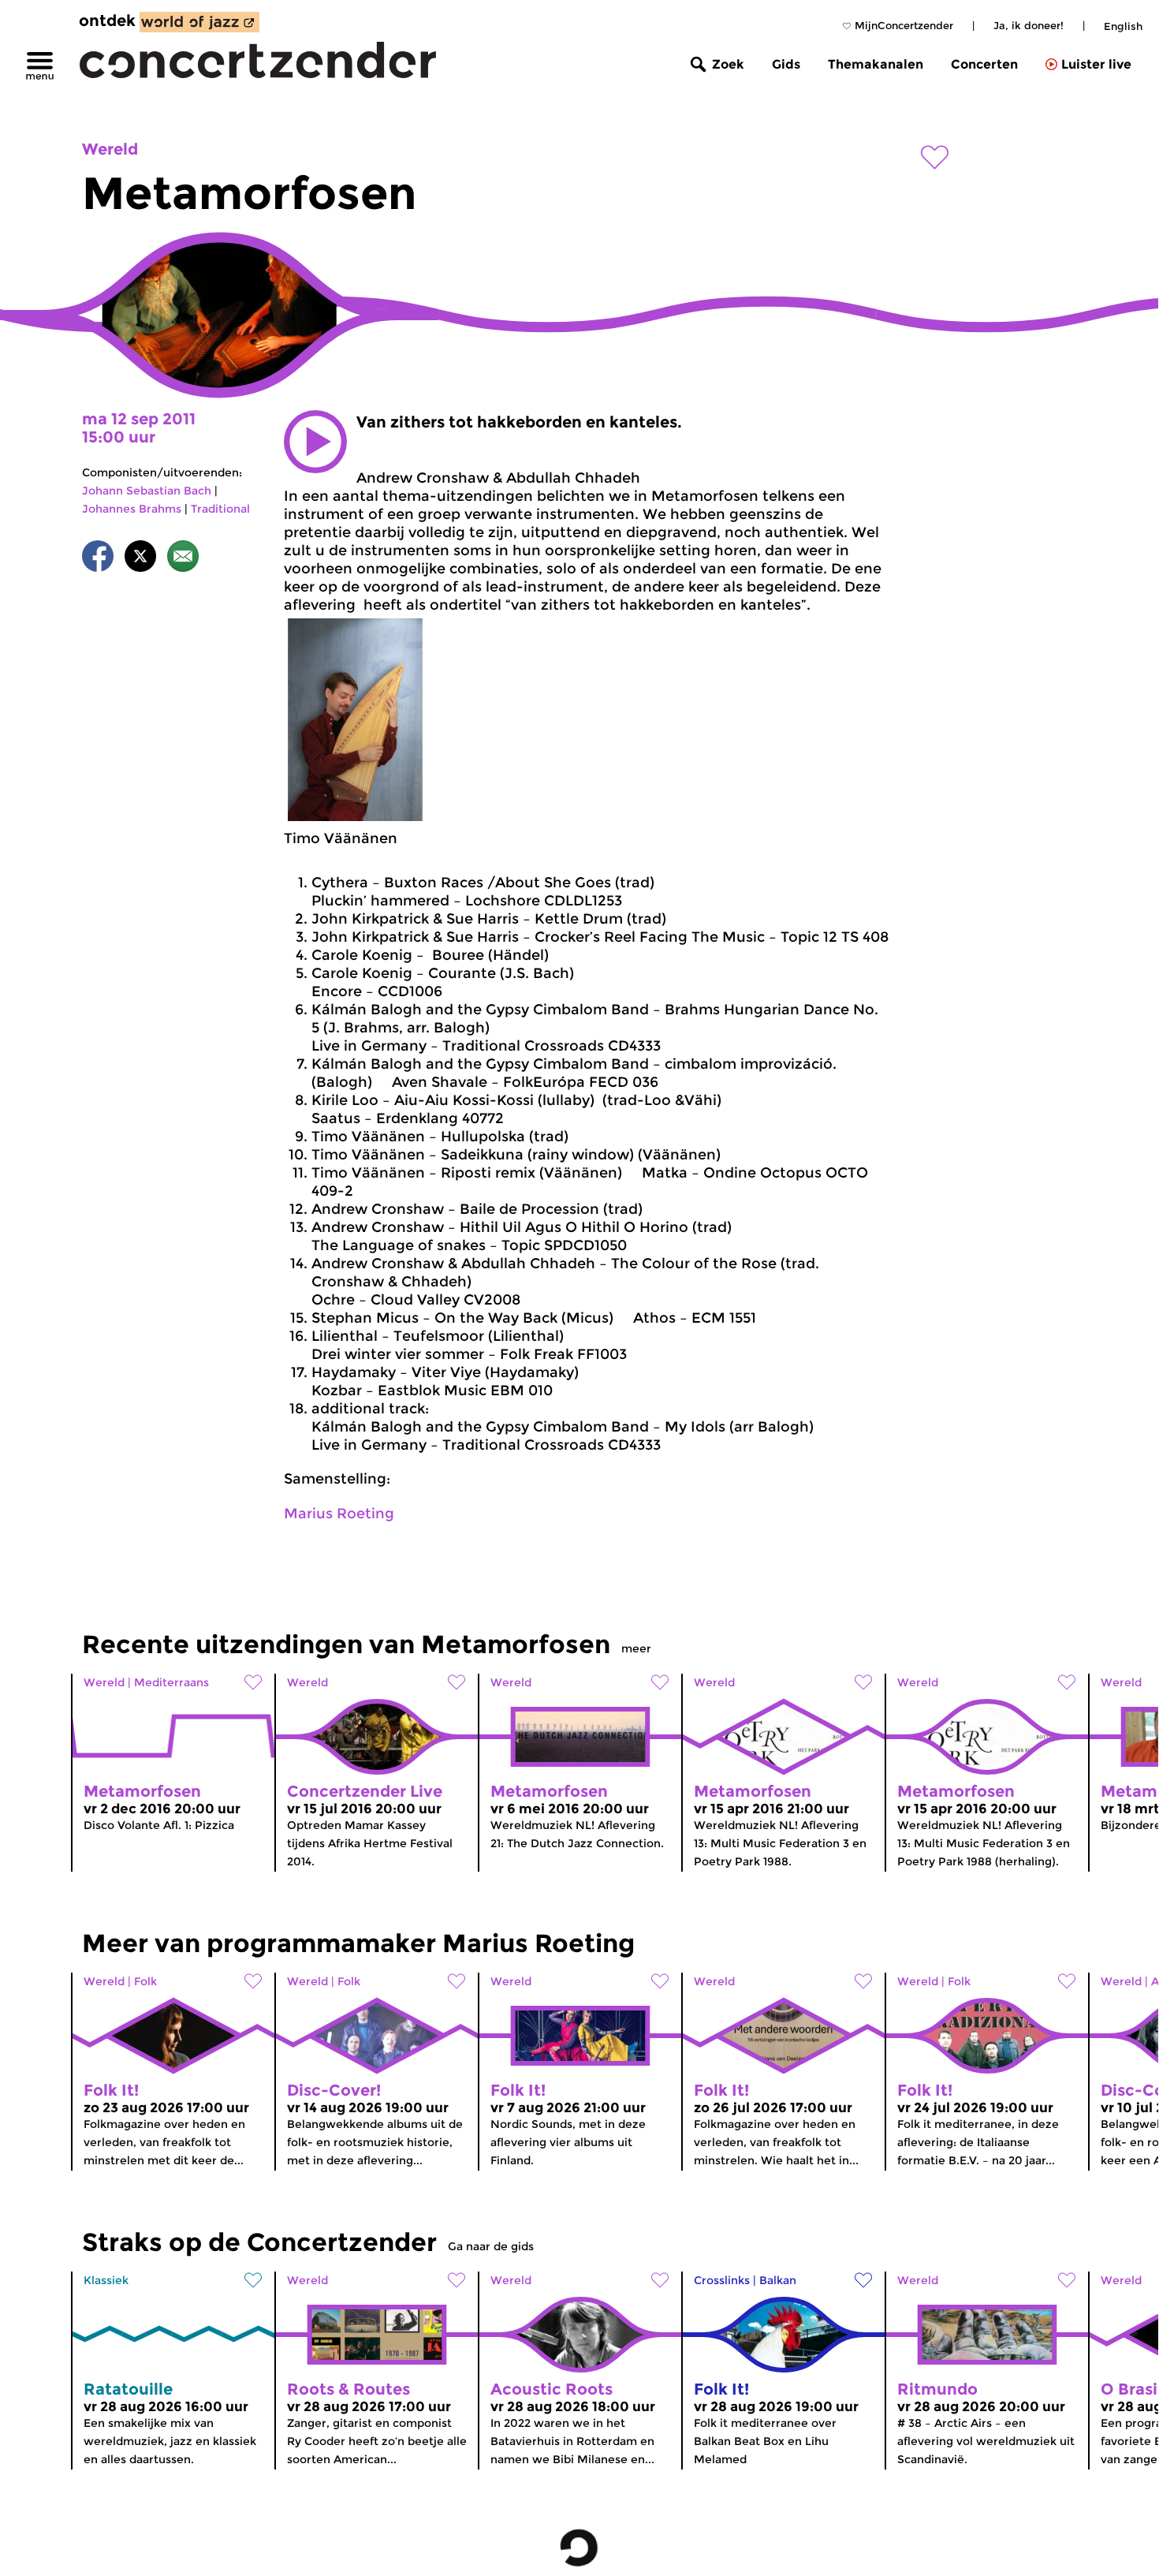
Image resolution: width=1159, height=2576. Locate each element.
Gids (786, 64)
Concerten (984, 64)
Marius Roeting (339, 1514)
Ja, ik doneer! (1029, 25)
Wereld (110, 149)
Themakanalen (876, 64)
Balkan (778, 2280)
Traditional (220, 509)
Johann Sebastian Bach (147, 491)
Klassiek (106, 2280)
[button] (315, 442)
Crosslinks (722, 2280)
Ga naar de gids (491, 2246)
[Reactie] (183, 559)
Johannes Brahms (132, 509)
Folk (145, 1981)
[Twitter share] (140, 559)
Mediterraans (171, 1682)
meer (636, 1648)
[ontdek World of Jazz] (199, 22)
